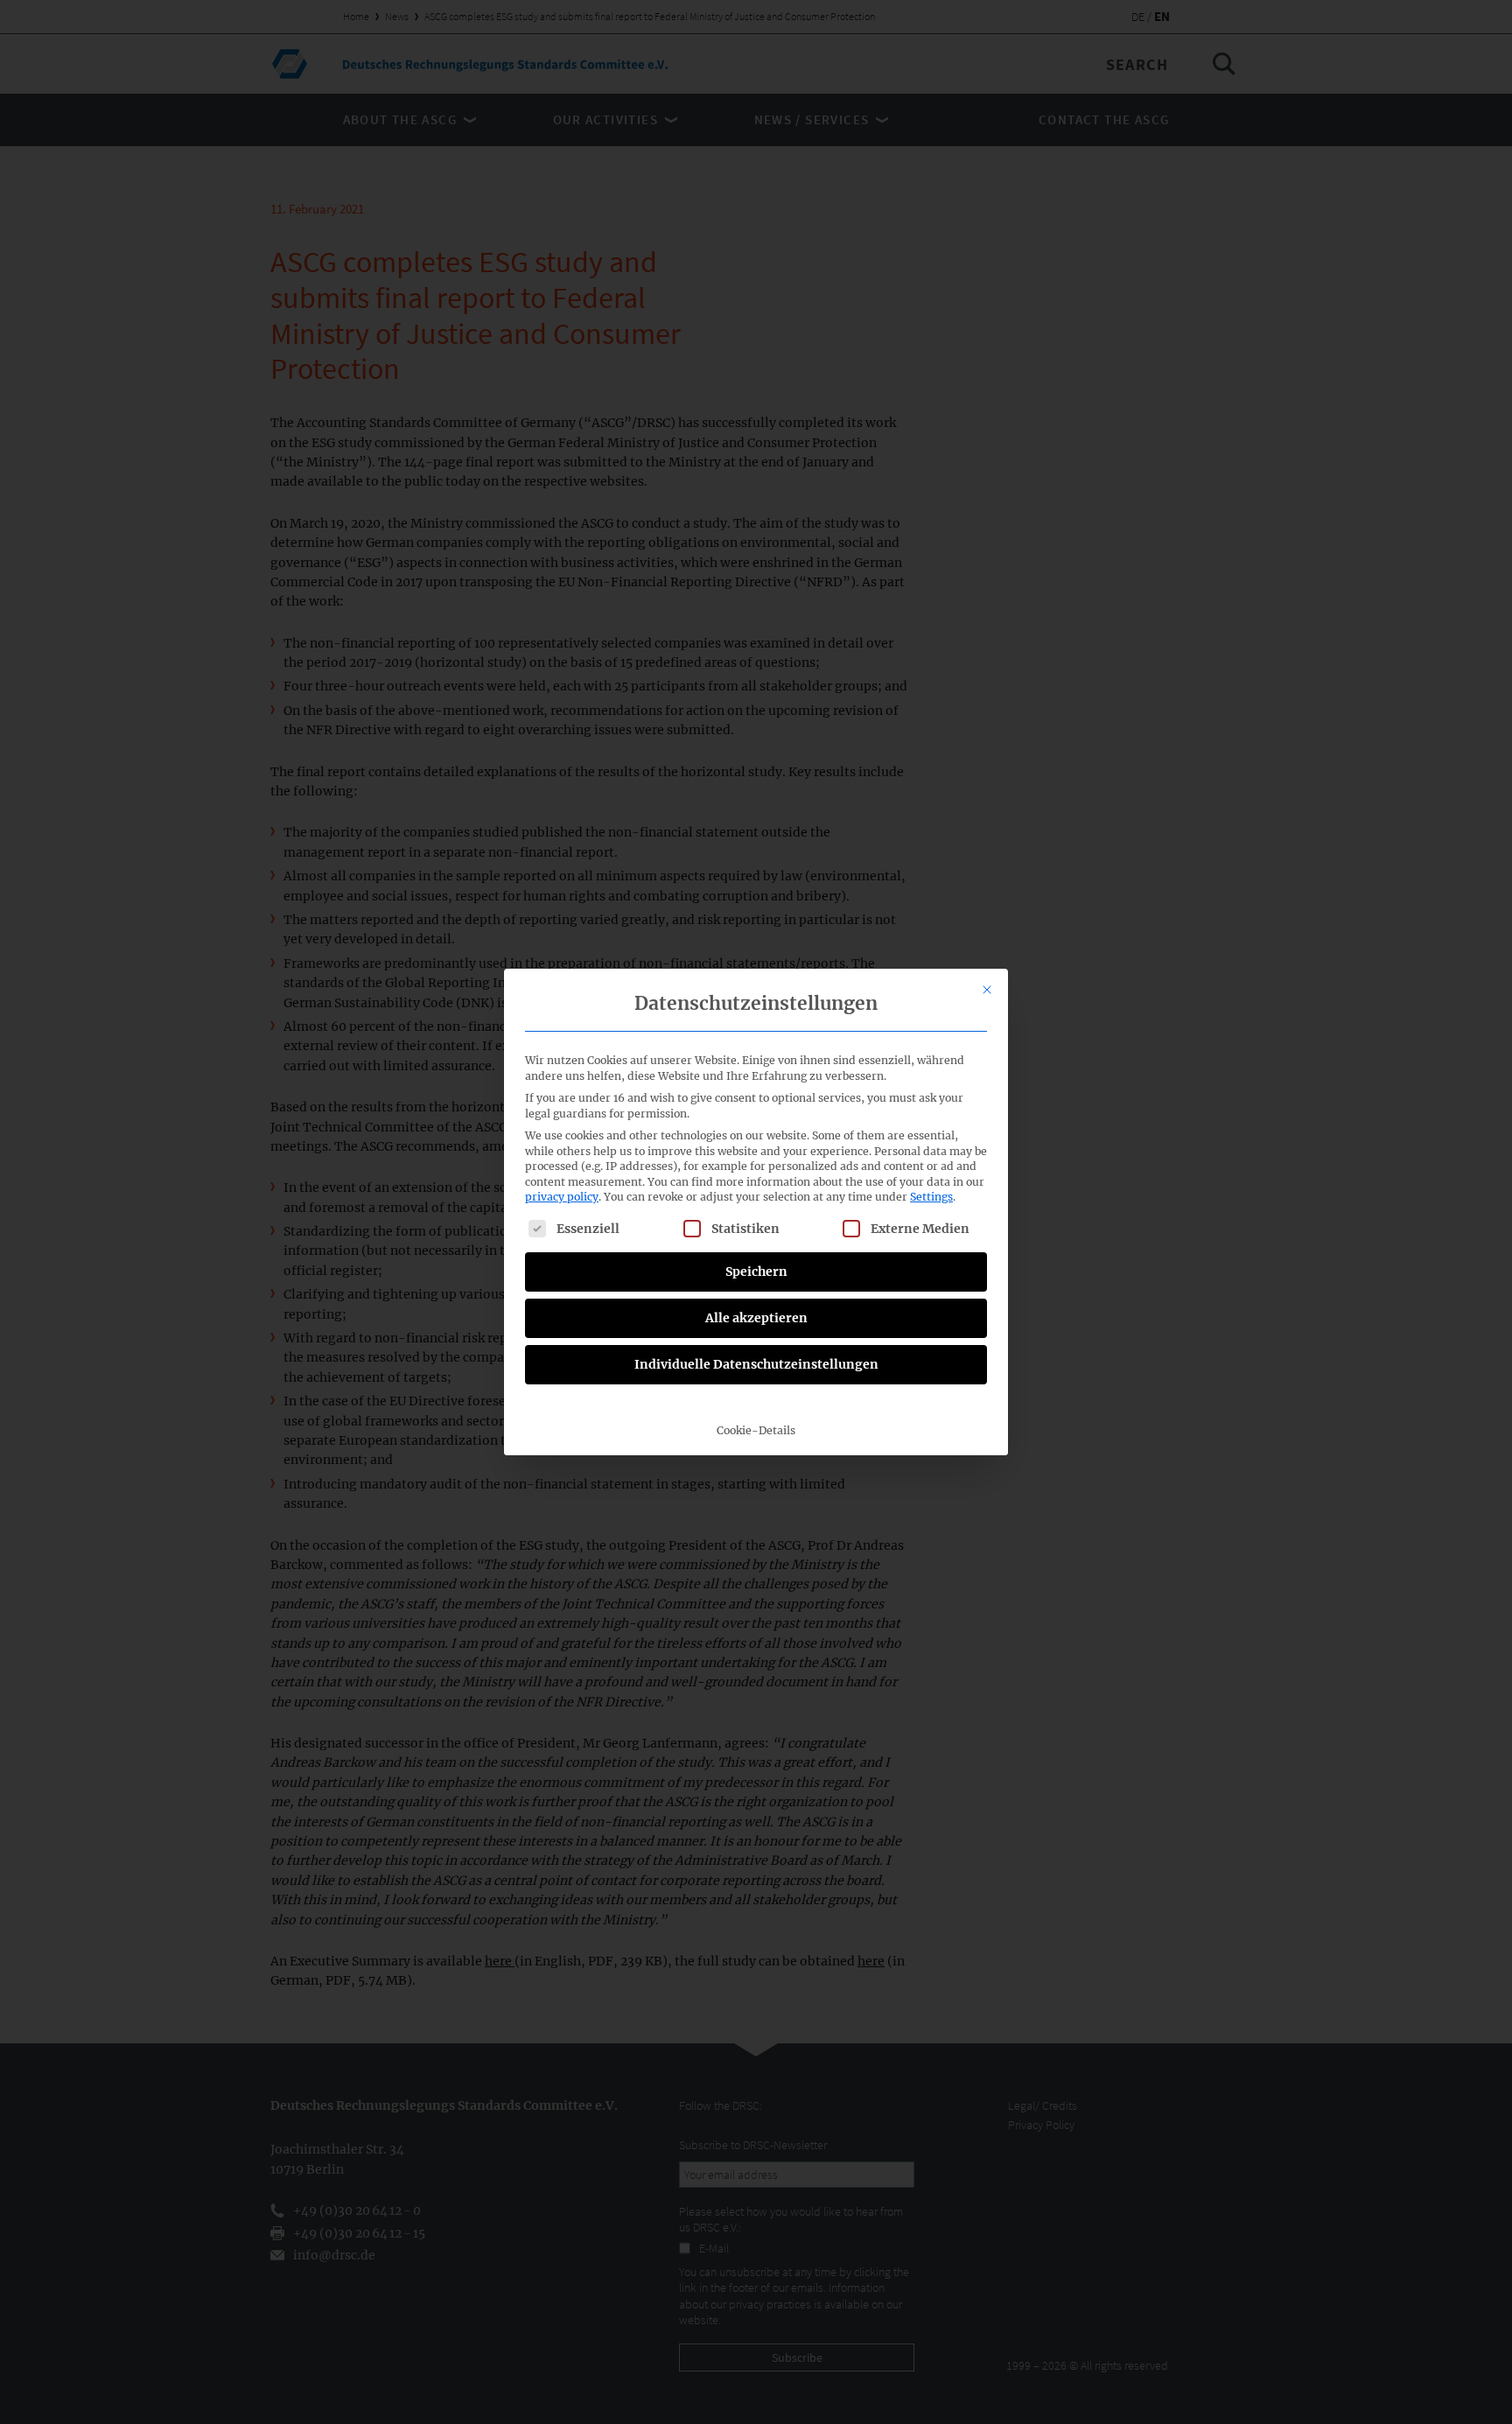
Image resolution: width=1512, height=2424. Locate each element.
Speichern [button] (756, 1272)
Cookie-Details (756, 1430)
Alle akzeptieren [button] (756, 1318)
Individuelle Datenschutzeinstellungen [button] (756, 1364)
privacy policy (562, 1197)
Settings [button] (931, 1197)
